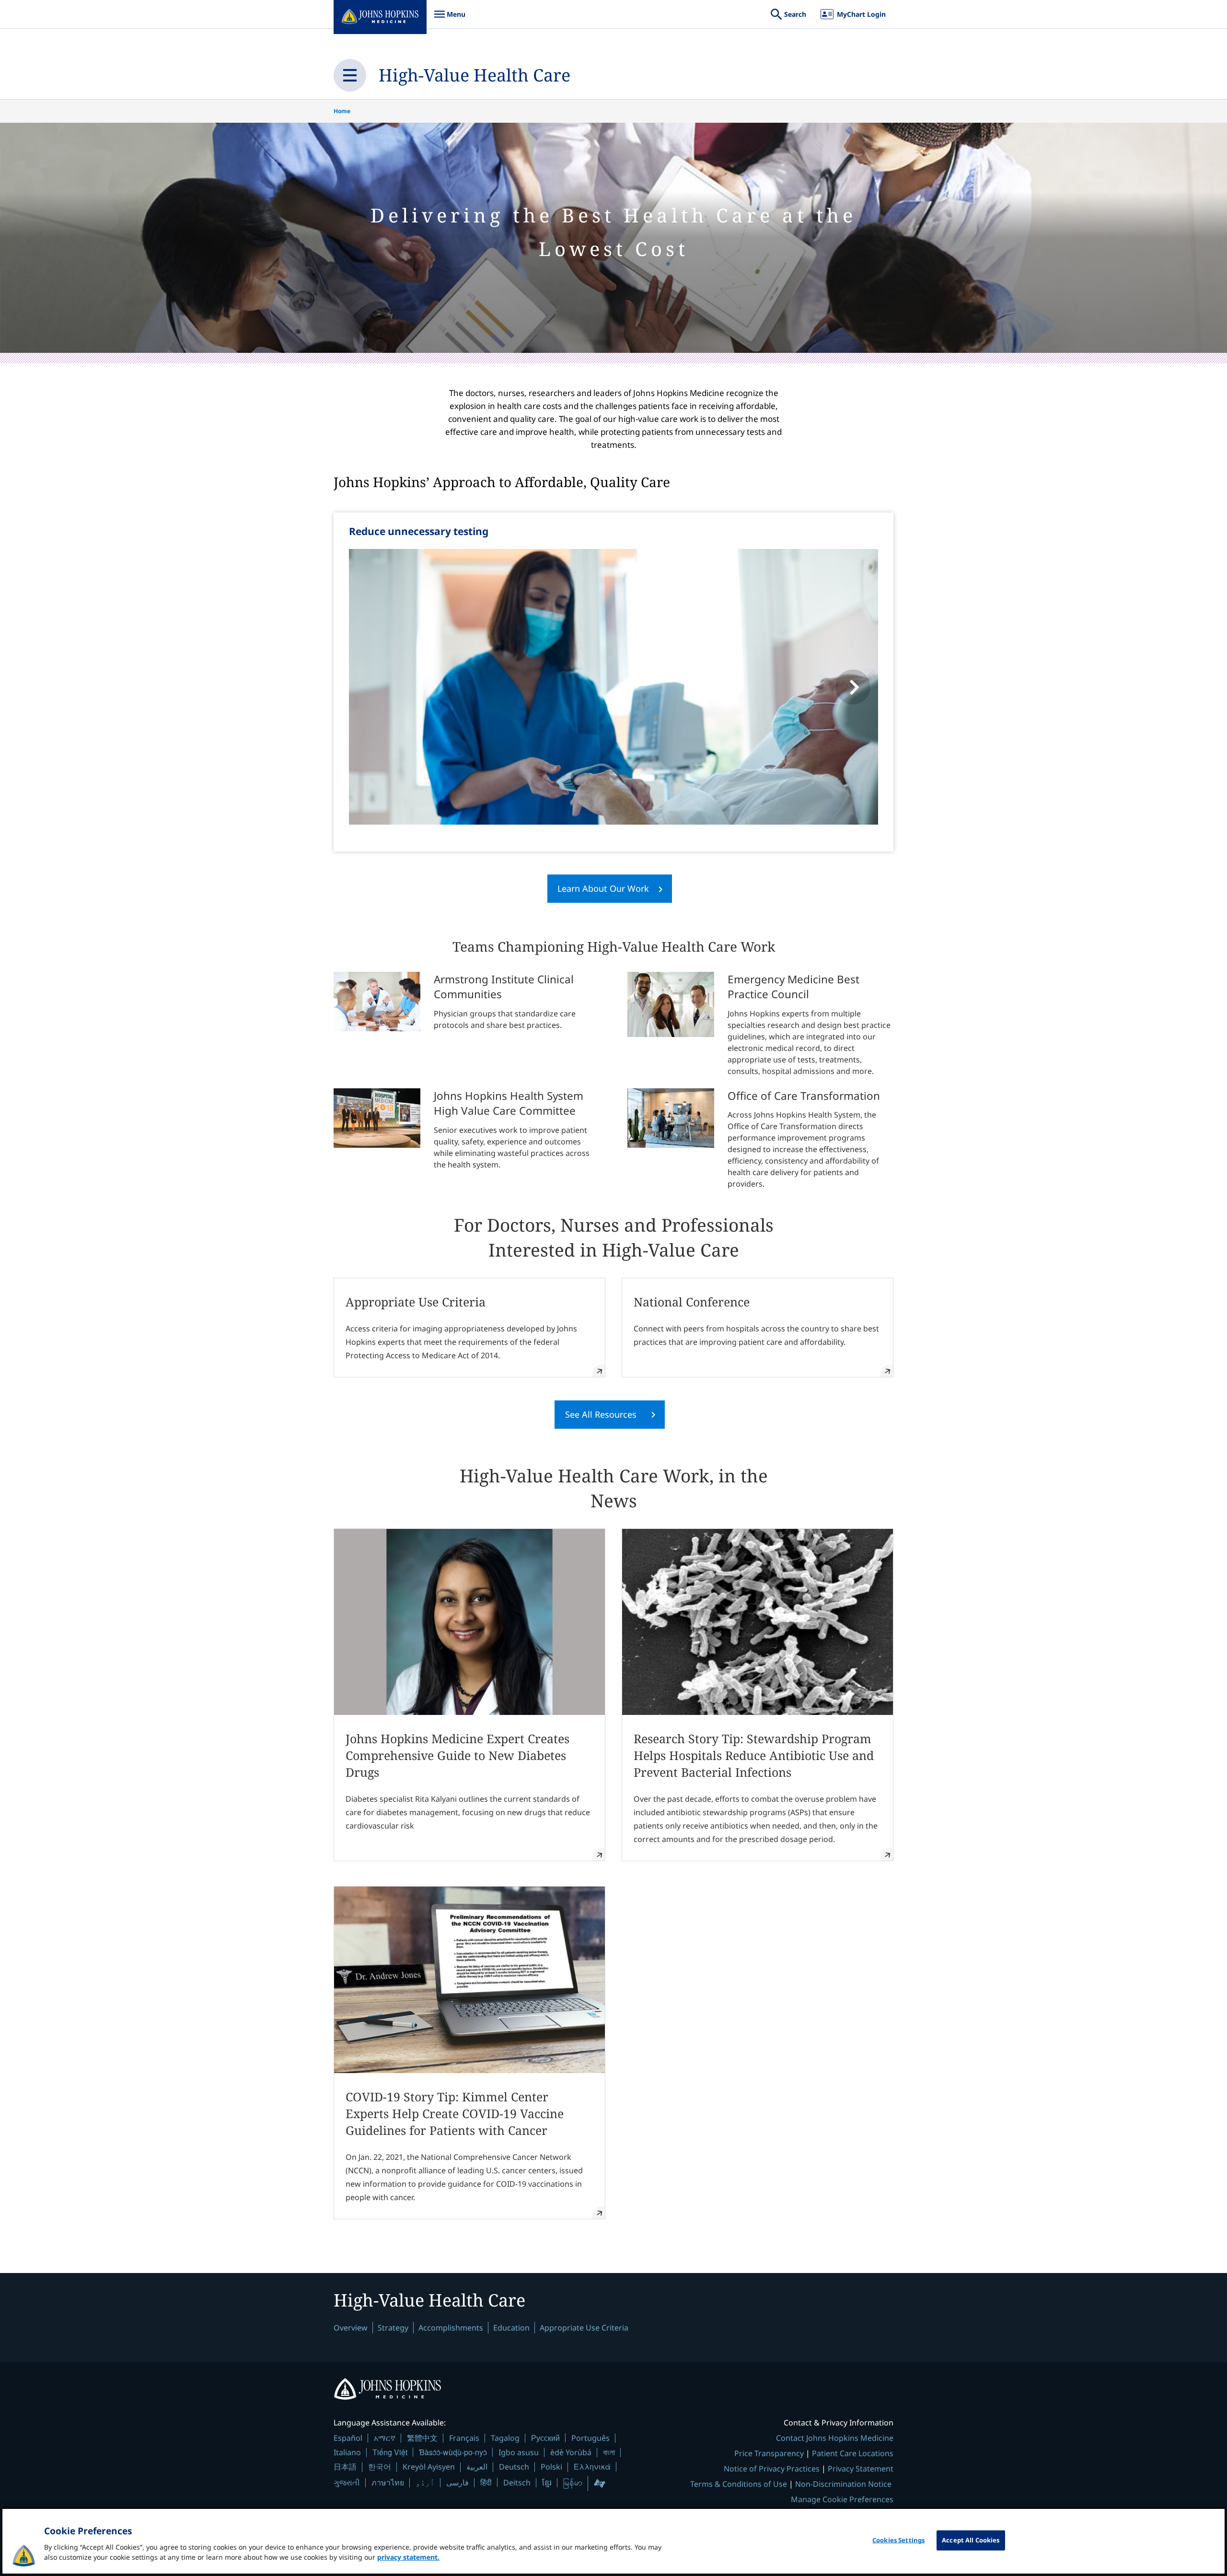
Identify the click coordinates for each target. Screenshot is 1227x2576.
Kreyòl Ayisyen (429, 2467)
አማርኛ (385, 2438)
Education (511, 2328)
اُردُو (425, 2483)
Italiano (347, 2452)
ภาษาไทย (388, 2483)
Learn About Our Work (603, 888)
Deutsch (514, 2467)
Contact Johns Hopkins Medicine (835, 2438)
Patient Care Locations (853, 2453)
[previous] (374, 687)
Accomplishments (451, 2328)
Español (348, 2438)
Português (590, 2438)
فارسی (457, 2483)
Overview (351, 2328)
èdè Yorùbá (571, 2452)
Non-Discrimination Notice (843, 2484)
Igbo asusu (519, 2452)
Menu (450, 19)
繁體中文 (422, 2438)
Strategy (393, 2328)
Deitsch (517, 2483)
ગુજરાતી (347, 2483)
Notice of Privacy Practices (772, 2469)
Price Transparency (769, 2453)
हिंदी (486, 2482)
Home (342, 111)
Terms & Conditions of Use (739, 2484)
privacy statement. (408, 2557)
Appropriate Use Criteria (584, 2328)
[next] (853, 687)
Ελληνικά (592, 2466)
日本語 (345, 2467)
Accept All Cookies (971, 2540)
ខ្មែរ (547, 2483)
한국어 (380, 2467)
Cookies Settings (898, 2540)
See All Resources (601, 1414)
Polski (551, 2467)
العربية (477, 2467)
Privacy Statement (861, 2469)
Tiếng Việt (390, 2452)
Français (464, 2438)
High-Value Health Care (475, 75)
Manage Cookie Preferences (842, 2499)
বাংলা (609, 2452)
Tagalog (505, 2438)
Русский (545, 2438)
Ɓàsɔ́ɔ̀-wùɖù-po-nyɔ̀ (453, 2452)
